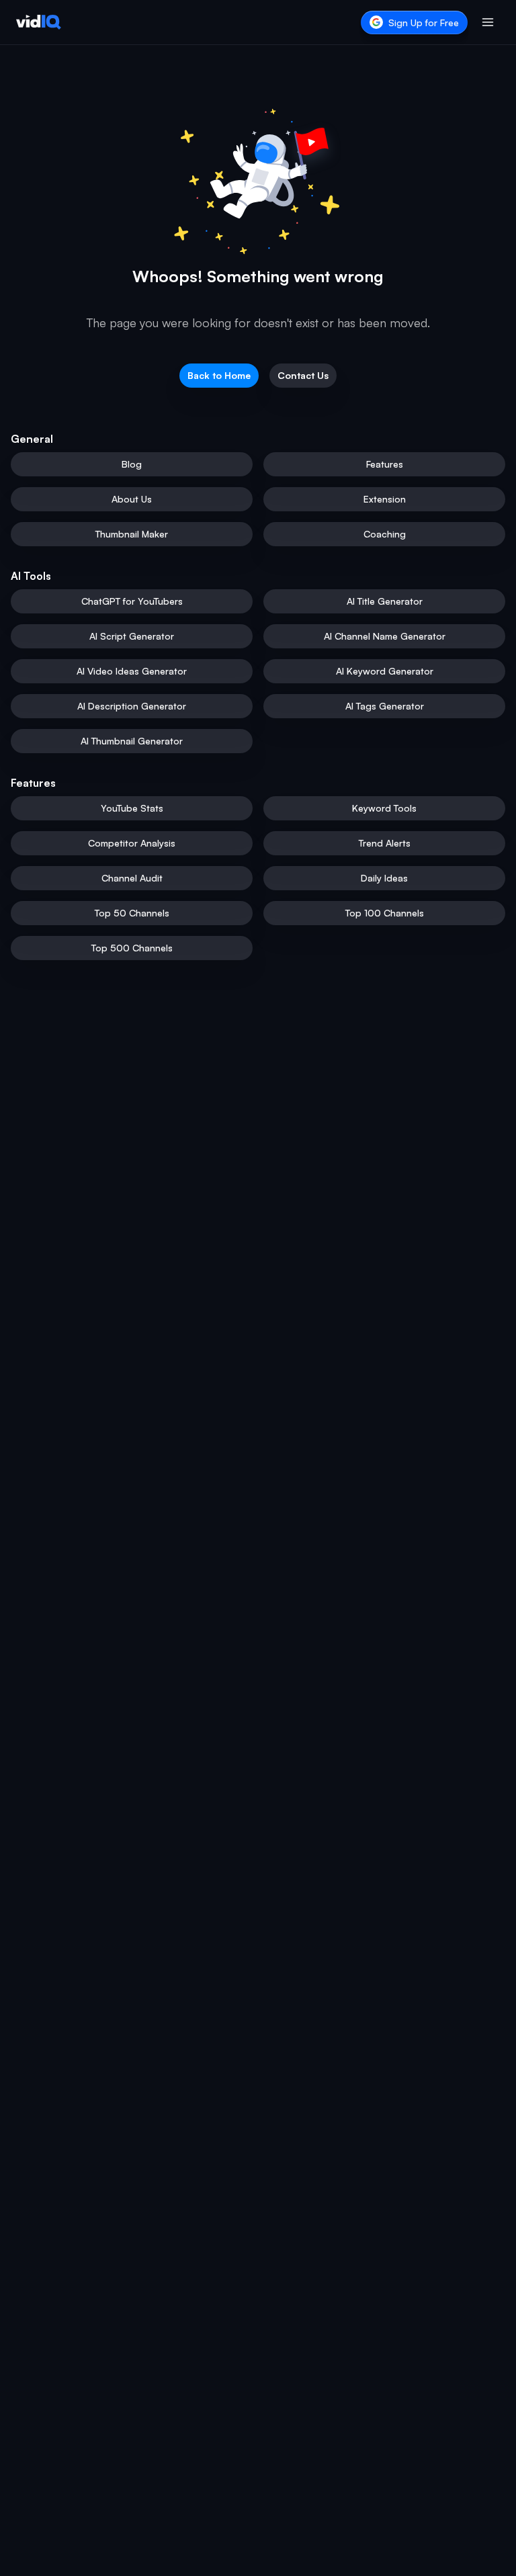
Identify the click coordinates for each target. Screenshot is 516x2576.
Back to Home (219, 375)
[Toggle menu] (488, 22)
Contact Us (303, 375)
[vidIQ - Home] (39, 22)
